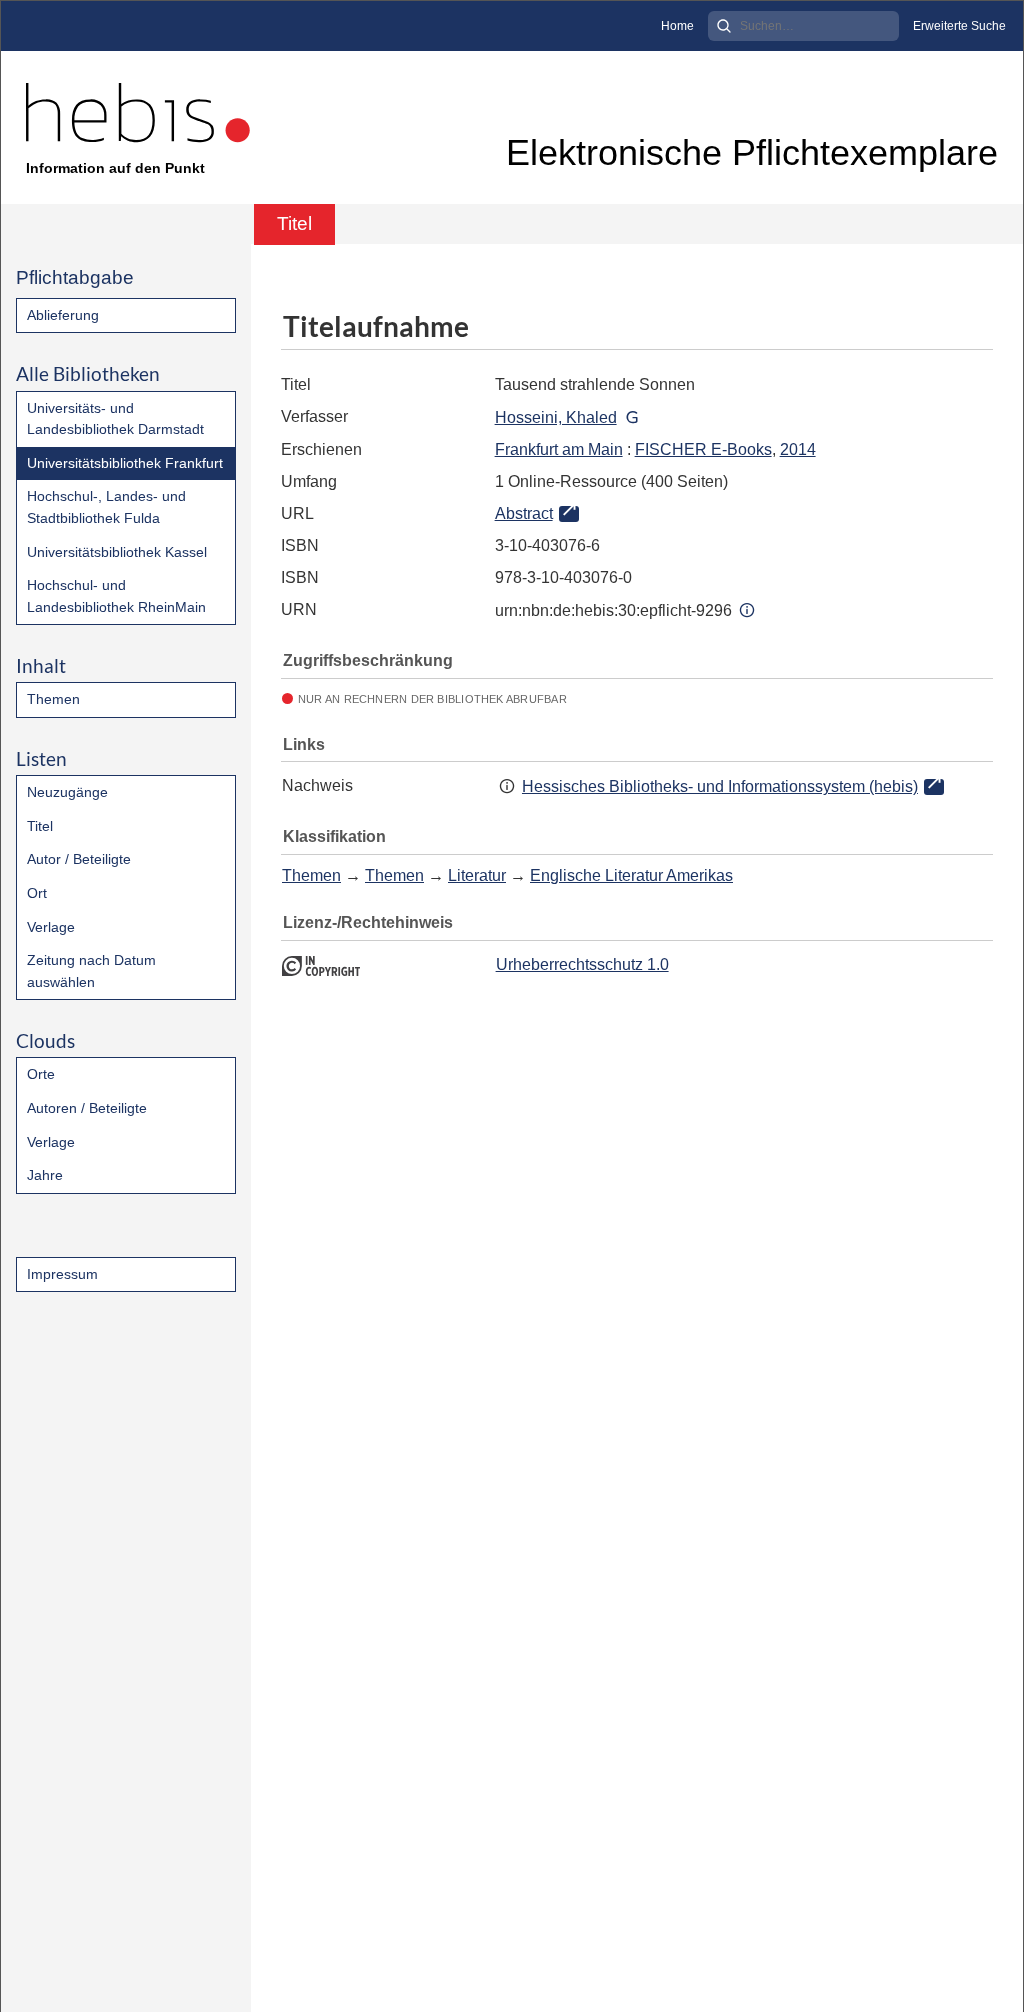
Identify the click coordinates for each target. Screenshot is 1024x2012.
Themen (53, 699)
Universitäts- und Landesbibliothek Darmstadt (115, 419)
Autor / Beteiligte (79, 859)
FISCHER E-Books (703, 449)
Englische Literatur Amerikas (631, 875)
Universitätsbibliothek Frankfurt (125, 463)
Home (677, 26)
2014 (798, 449)
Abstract (524, 513)
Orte (41, 1074)
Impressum (62, 1274)
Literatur (477, 875)
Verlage (51, 927)
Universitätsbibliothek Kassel (117, 552)
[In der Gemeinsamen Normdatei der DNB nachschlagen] (632, 417)
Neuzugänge (67, 792)
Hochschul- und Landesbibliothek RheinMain (116, 596)
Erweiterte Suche (959, 26)
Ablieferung (63, 315)
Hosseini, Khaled (556, 417)
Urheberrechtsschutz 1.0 (582, 964)
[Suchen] (724, 26)
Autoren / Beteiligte (87, 1108)
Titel (40, 826)
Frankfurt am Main (559, 449)
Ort (37, 893)
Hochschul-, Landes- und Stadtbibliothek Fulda (106, 507)
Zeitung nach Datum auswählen (91, 971)
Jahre (45, 1175)
